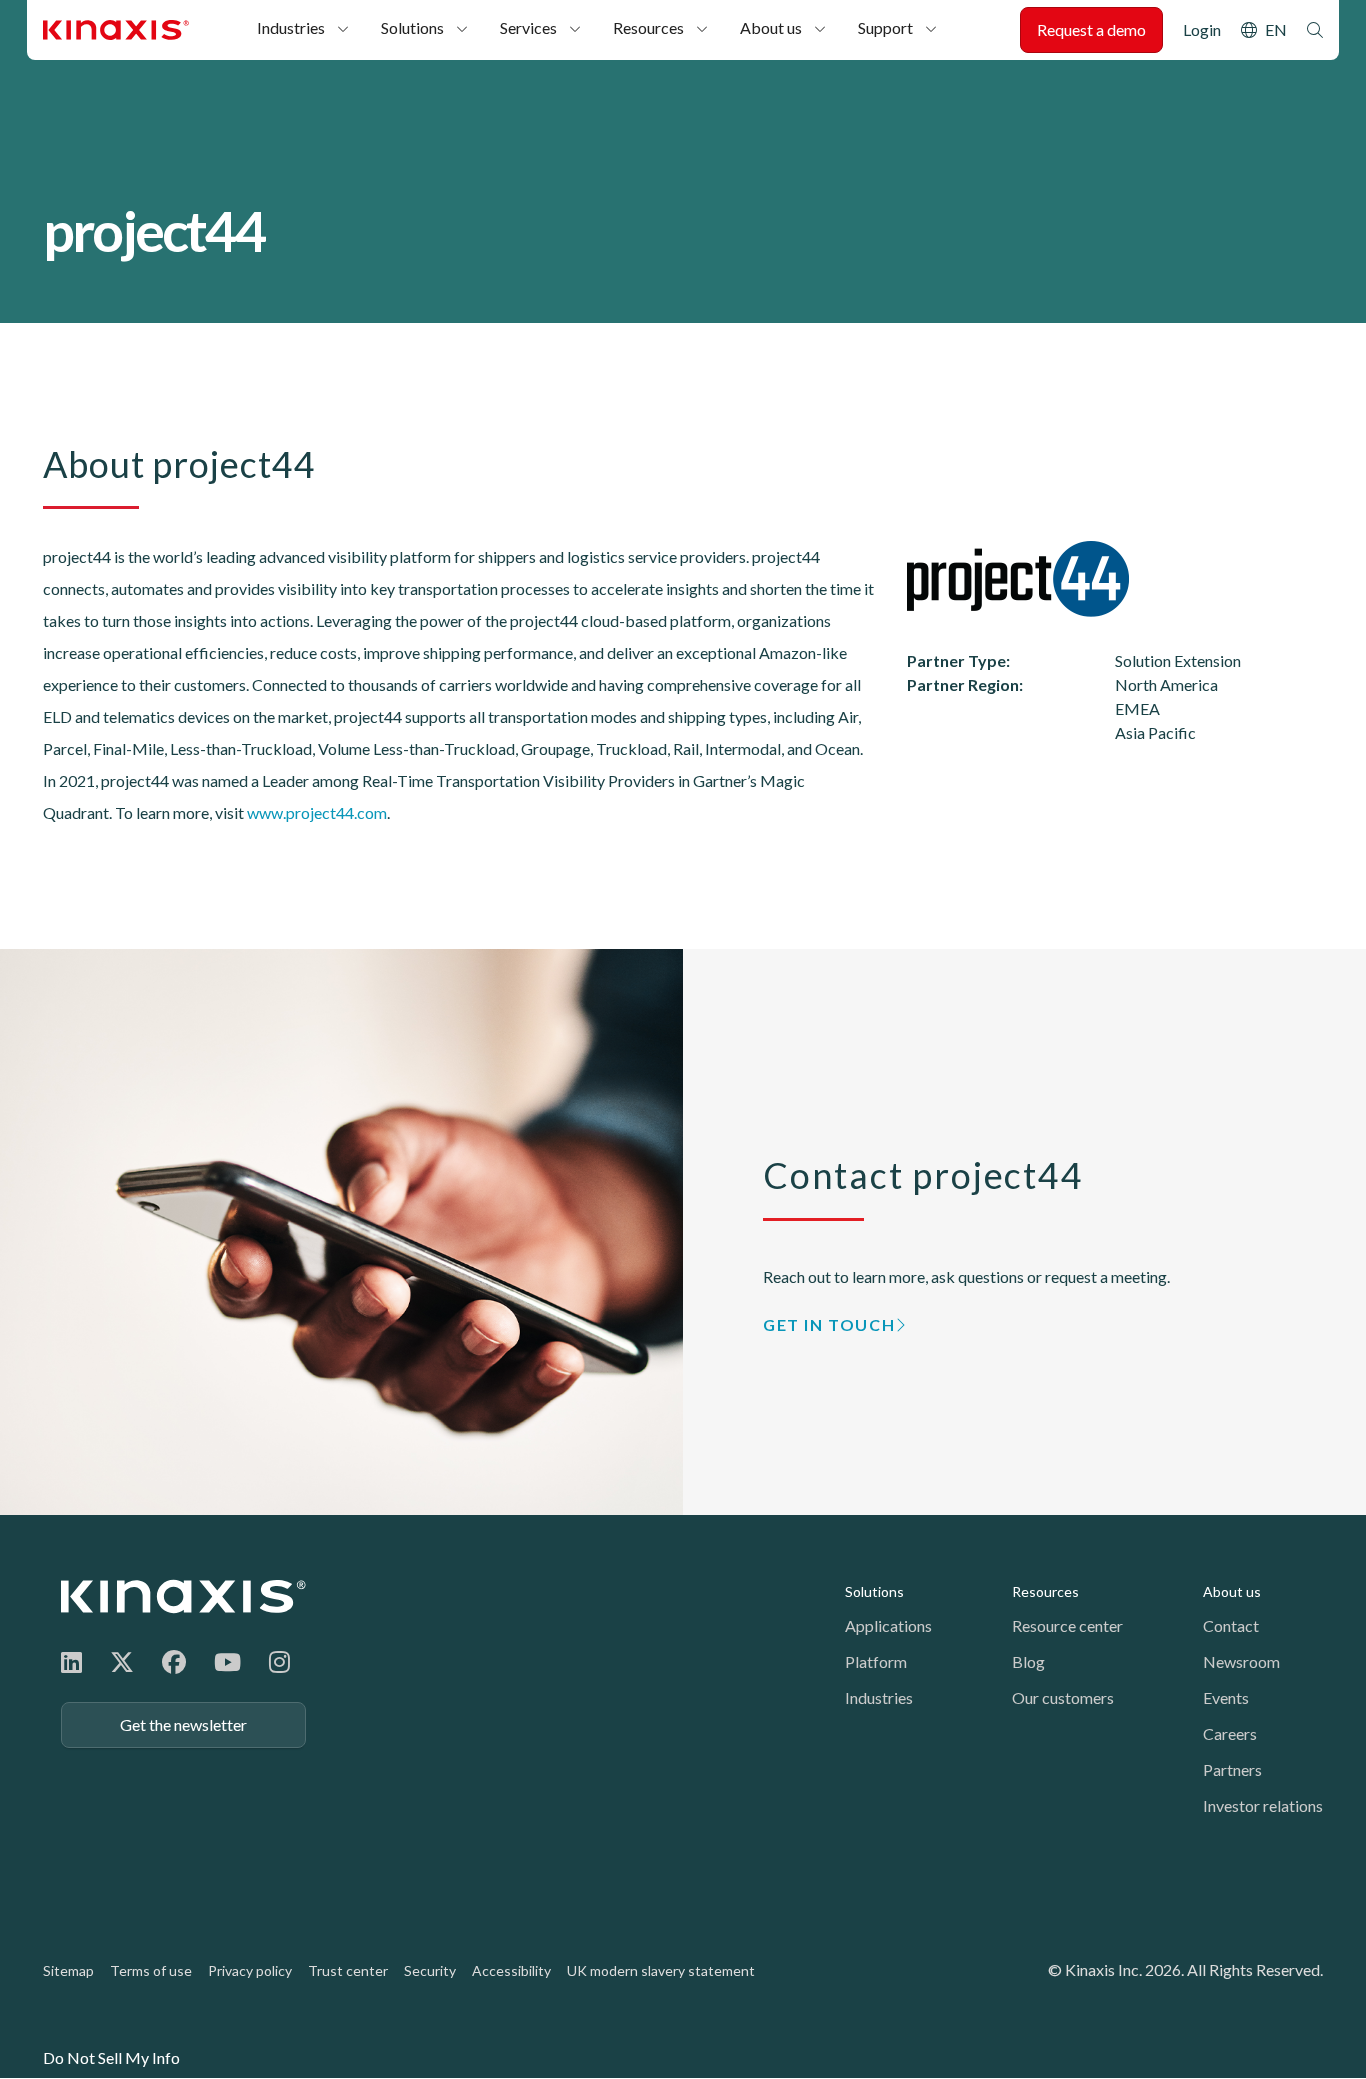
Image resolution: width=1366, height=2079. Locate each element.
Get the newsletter (183, 1724)
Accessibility (511, 1970)
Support (885, 27)
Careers (1230, 1733)
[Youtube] (227, 1661)
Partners (1232, 1769)
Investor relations (1263, 1805)
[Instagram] (279, 1661)
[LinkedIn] (71, 1661)
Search (1315, 30)
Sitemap (68, 1970)
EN (1276, 29)
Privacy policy (250, 1970)
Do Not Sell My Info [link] (111, 2057)
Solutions (412, 27)
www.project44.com (317, 812)
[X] (122, 1661)
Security (430, 1970)
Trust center (348, 1970)
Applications (888, 1625)
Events (1226, 1697)
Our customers (1063, 1697)
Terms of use (151, 1970)
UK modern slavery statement (661, 1970)
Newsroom (1241, 1661)
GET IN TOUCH (829, 1324)
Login (1202, 29)
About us (771, 27)
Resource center (1067, 1625)
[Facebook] (174, 1661)
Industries (291, 27)
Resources (648, 27)
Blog (1028, 1661)
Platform (876, 1661)
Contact (1231, 1625)
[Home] (183, 1596)
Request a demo (1091, 29)
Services (528, 27)
